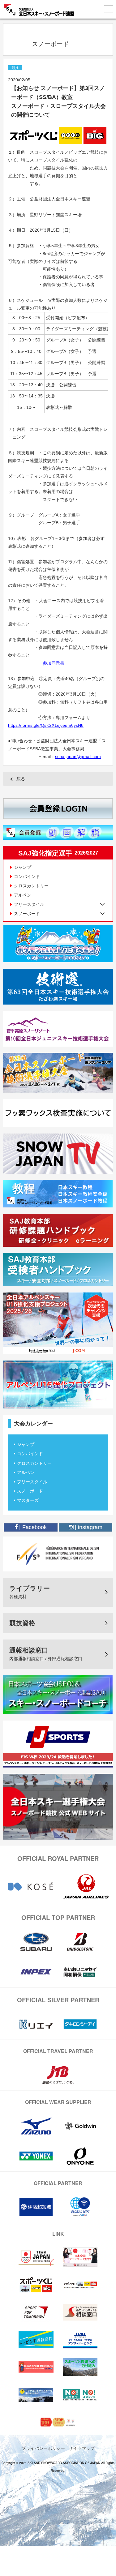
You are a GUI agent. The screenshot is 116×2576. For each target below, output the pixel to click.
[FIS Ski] (58, 1554)
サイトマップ (82, 2448)
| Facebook (32, 1527)
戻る (21, 779)
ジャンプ (23, 867)
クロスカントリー (31, 886)
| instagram (88, 1527)
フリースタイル (32, 1482)
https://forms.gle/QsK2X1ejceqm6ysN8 (46, 725)
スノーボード (30, 1491)
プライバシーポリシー (43, 2448)
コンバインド (27, 877)
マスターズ (28, 1500)
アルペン (23, 895)
